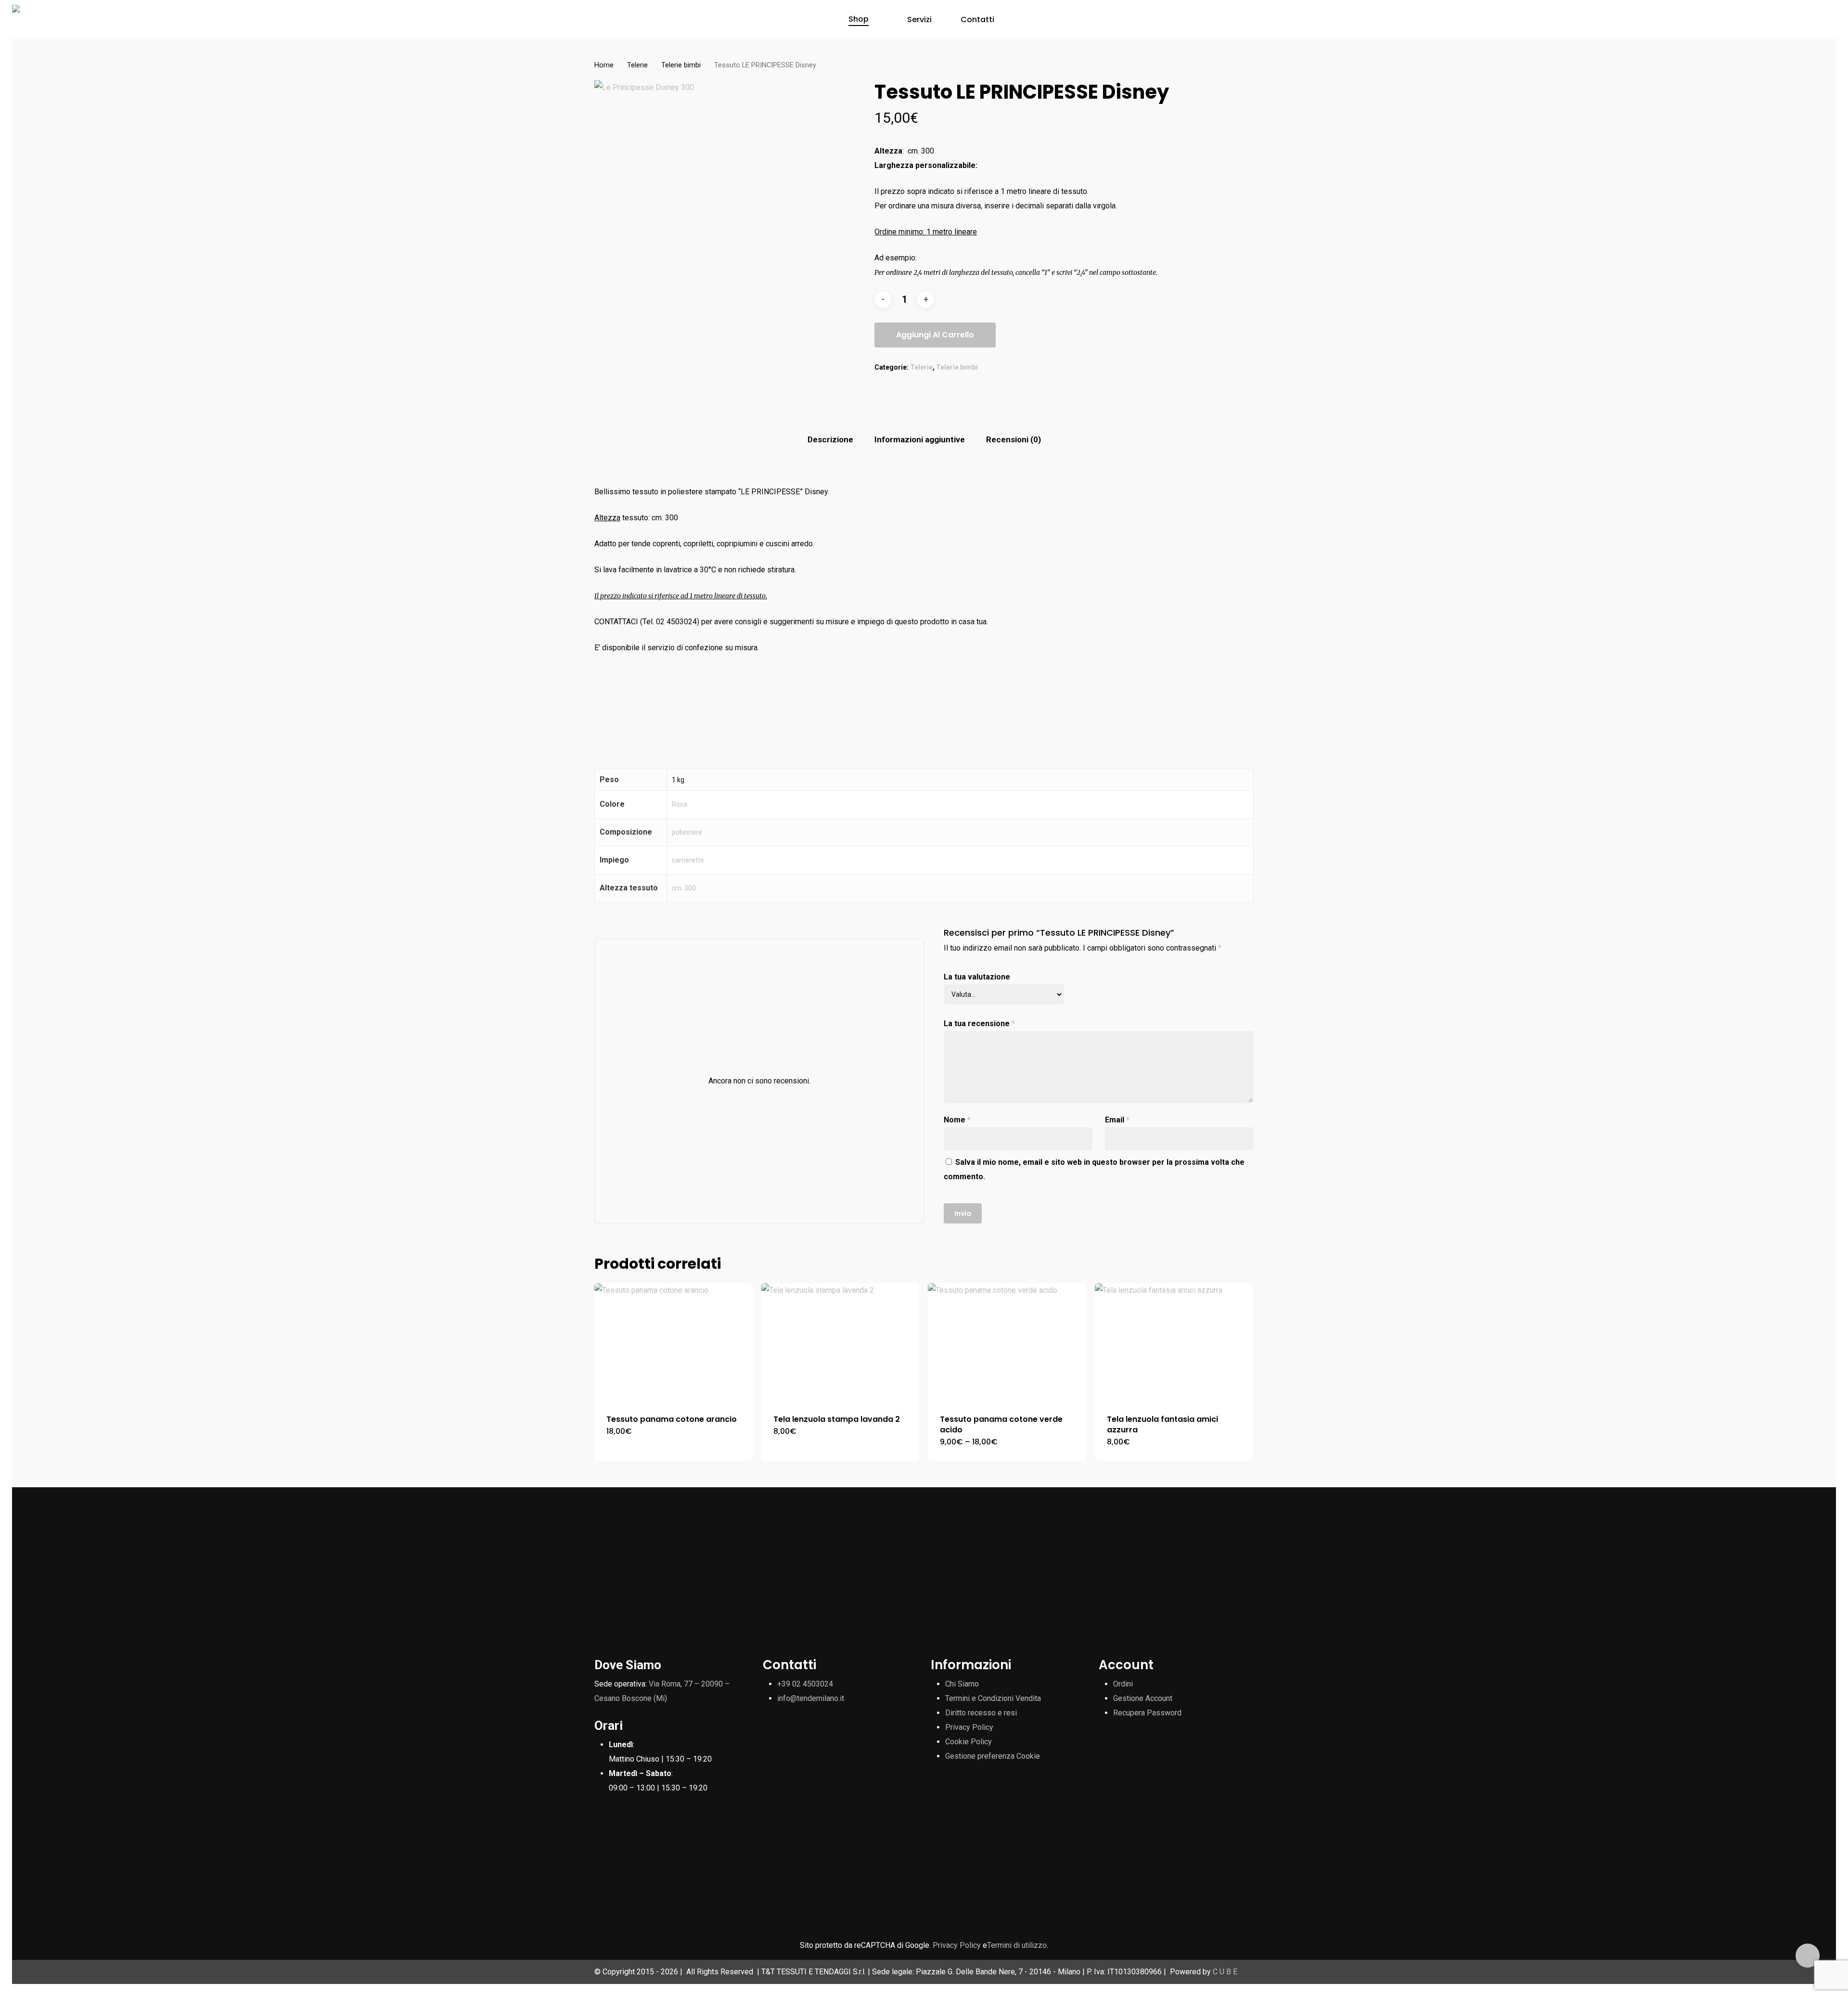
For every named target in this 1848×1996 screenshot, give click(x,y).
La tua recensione (979, 1024)
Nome (957, 1120)
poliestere (687, 832)
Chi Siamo (962, 1684)
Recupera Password (1147, 1713)
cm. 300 (684, 888)
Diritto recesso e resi (981, 1713)
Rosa (680, 804)
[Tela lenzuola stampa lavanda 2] (841, 1343)
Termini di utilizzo (1017, 1945)
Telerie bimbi (681, 65)
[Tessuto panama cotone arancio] (674, 1343)
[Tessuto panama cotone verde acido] (1007, 1343)
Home (604, 65)
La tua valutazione (977, 977)
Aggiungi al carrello (935, 335)
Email (1117, 1120)
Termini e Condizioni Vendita (993, 1698)
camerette (688, 860)
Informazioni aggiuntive (920, 439)
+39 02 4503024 (805, 1684)
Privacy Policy (969, 1727)
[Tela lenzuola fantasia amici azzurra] (1174, 1343)
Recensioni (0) (1014, 439)
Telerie (637, 65)
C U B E (1225, 1972)
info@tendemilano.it (811, 1698)
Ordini (1123, 1684)
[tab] (830, 440)
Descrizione (830, 439)
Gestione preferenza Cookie (993, 1756)
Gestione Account (1143, 1698)
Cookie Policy (969, 1742)
